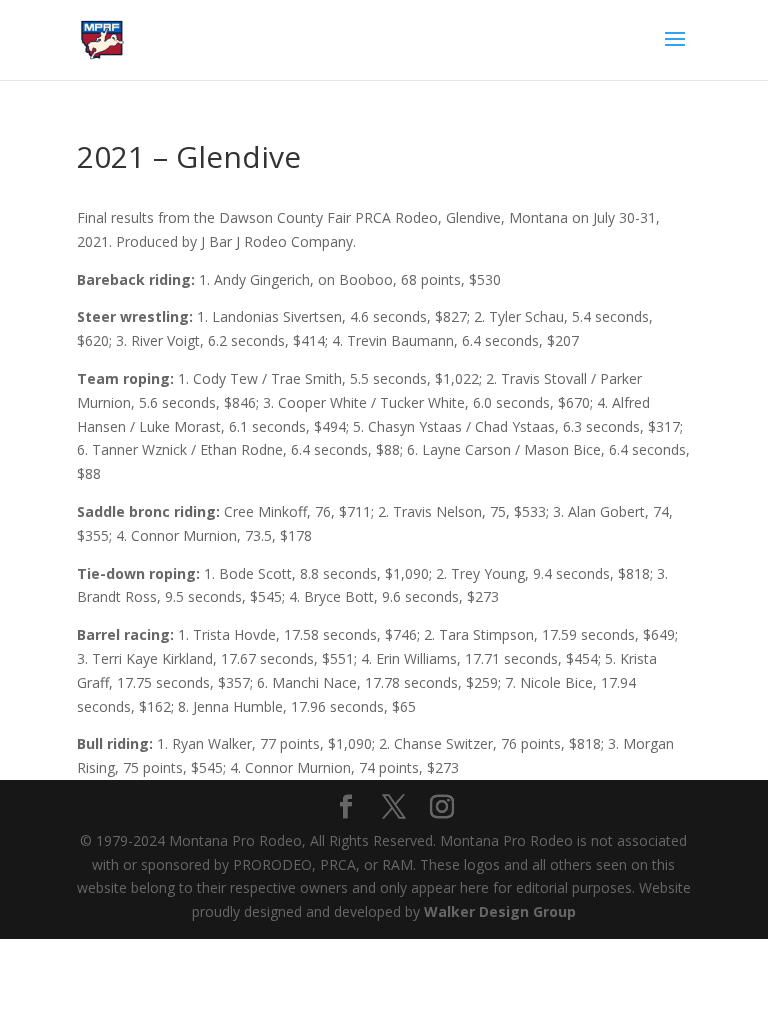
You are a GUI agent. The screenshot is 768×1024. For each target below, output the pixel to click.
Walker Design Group (500, 911)
